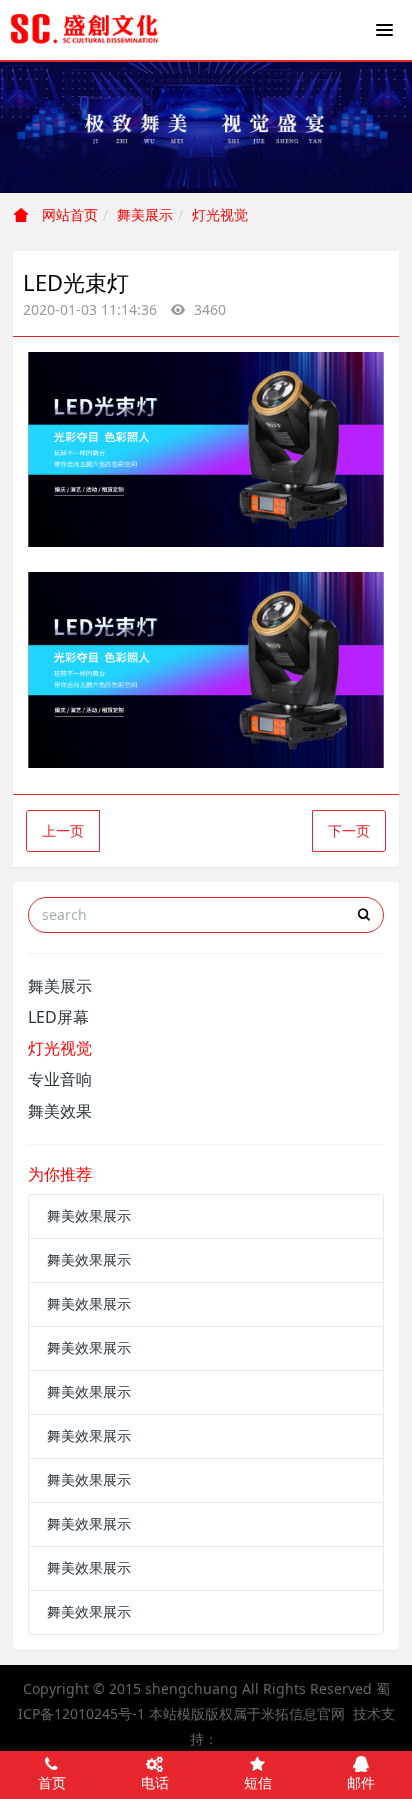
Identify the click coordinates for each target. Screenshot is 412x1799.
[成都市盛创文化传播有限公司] (85, 30)
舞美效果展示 (89, 1215)
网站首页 (68, 214)
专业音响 (60, 1079)
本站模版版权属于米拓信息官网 (247, 1713)
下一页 (349, 830)
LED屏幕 (58, 1017)
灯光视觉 (220, 214)
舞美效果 (60, 1111)
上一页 (63, 830)
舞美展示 (145, 214)
